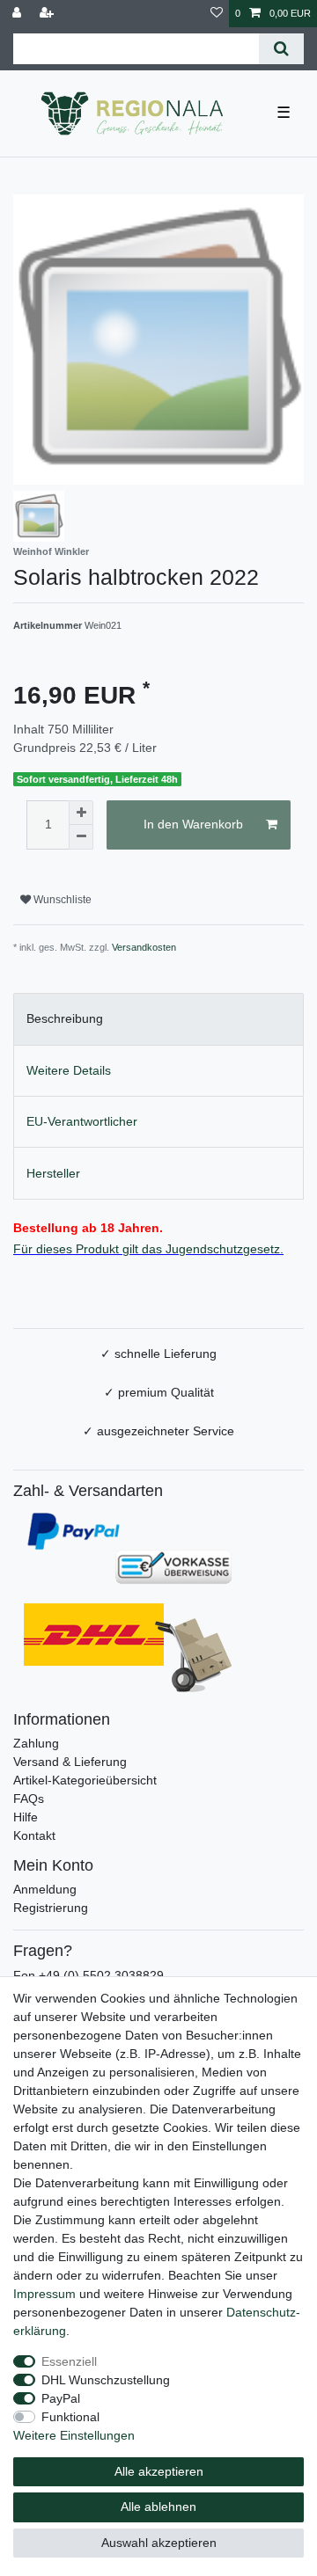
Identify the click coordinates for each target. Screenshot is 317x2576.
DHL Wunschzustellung (106, 2380)
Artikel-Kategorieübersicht (85, 1780)
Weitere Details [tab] (69, 1070)
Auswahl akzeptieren (159, 2543)
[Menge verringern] (81, 837)
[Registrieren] (48, 14)
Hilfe (26, 1817)
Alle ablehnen (158, 2507)
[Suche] (281, 49)
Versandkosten (144, 947)
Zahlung (36, 1743)
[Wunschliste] (217, 14)
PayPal (61, 2398)
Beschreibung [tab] (65, 1018)
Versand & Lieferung (70, 1762)
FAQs (29, 1799)
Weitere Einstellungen (74, 2435)
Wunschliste (61, 900)
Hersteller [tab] (53, 1173)
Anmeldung (45, 1889)
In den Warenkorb (193, 824)
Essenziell (69, 2361)
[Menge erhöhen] (81, 813)
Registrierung (51, 1908)
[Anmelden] (18, 14)
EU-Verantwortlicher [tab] (82, 1121)
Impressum (44, 2294)
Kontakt (34, 1835)
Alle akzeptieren (159, 2471)
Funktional (70, 2417)
